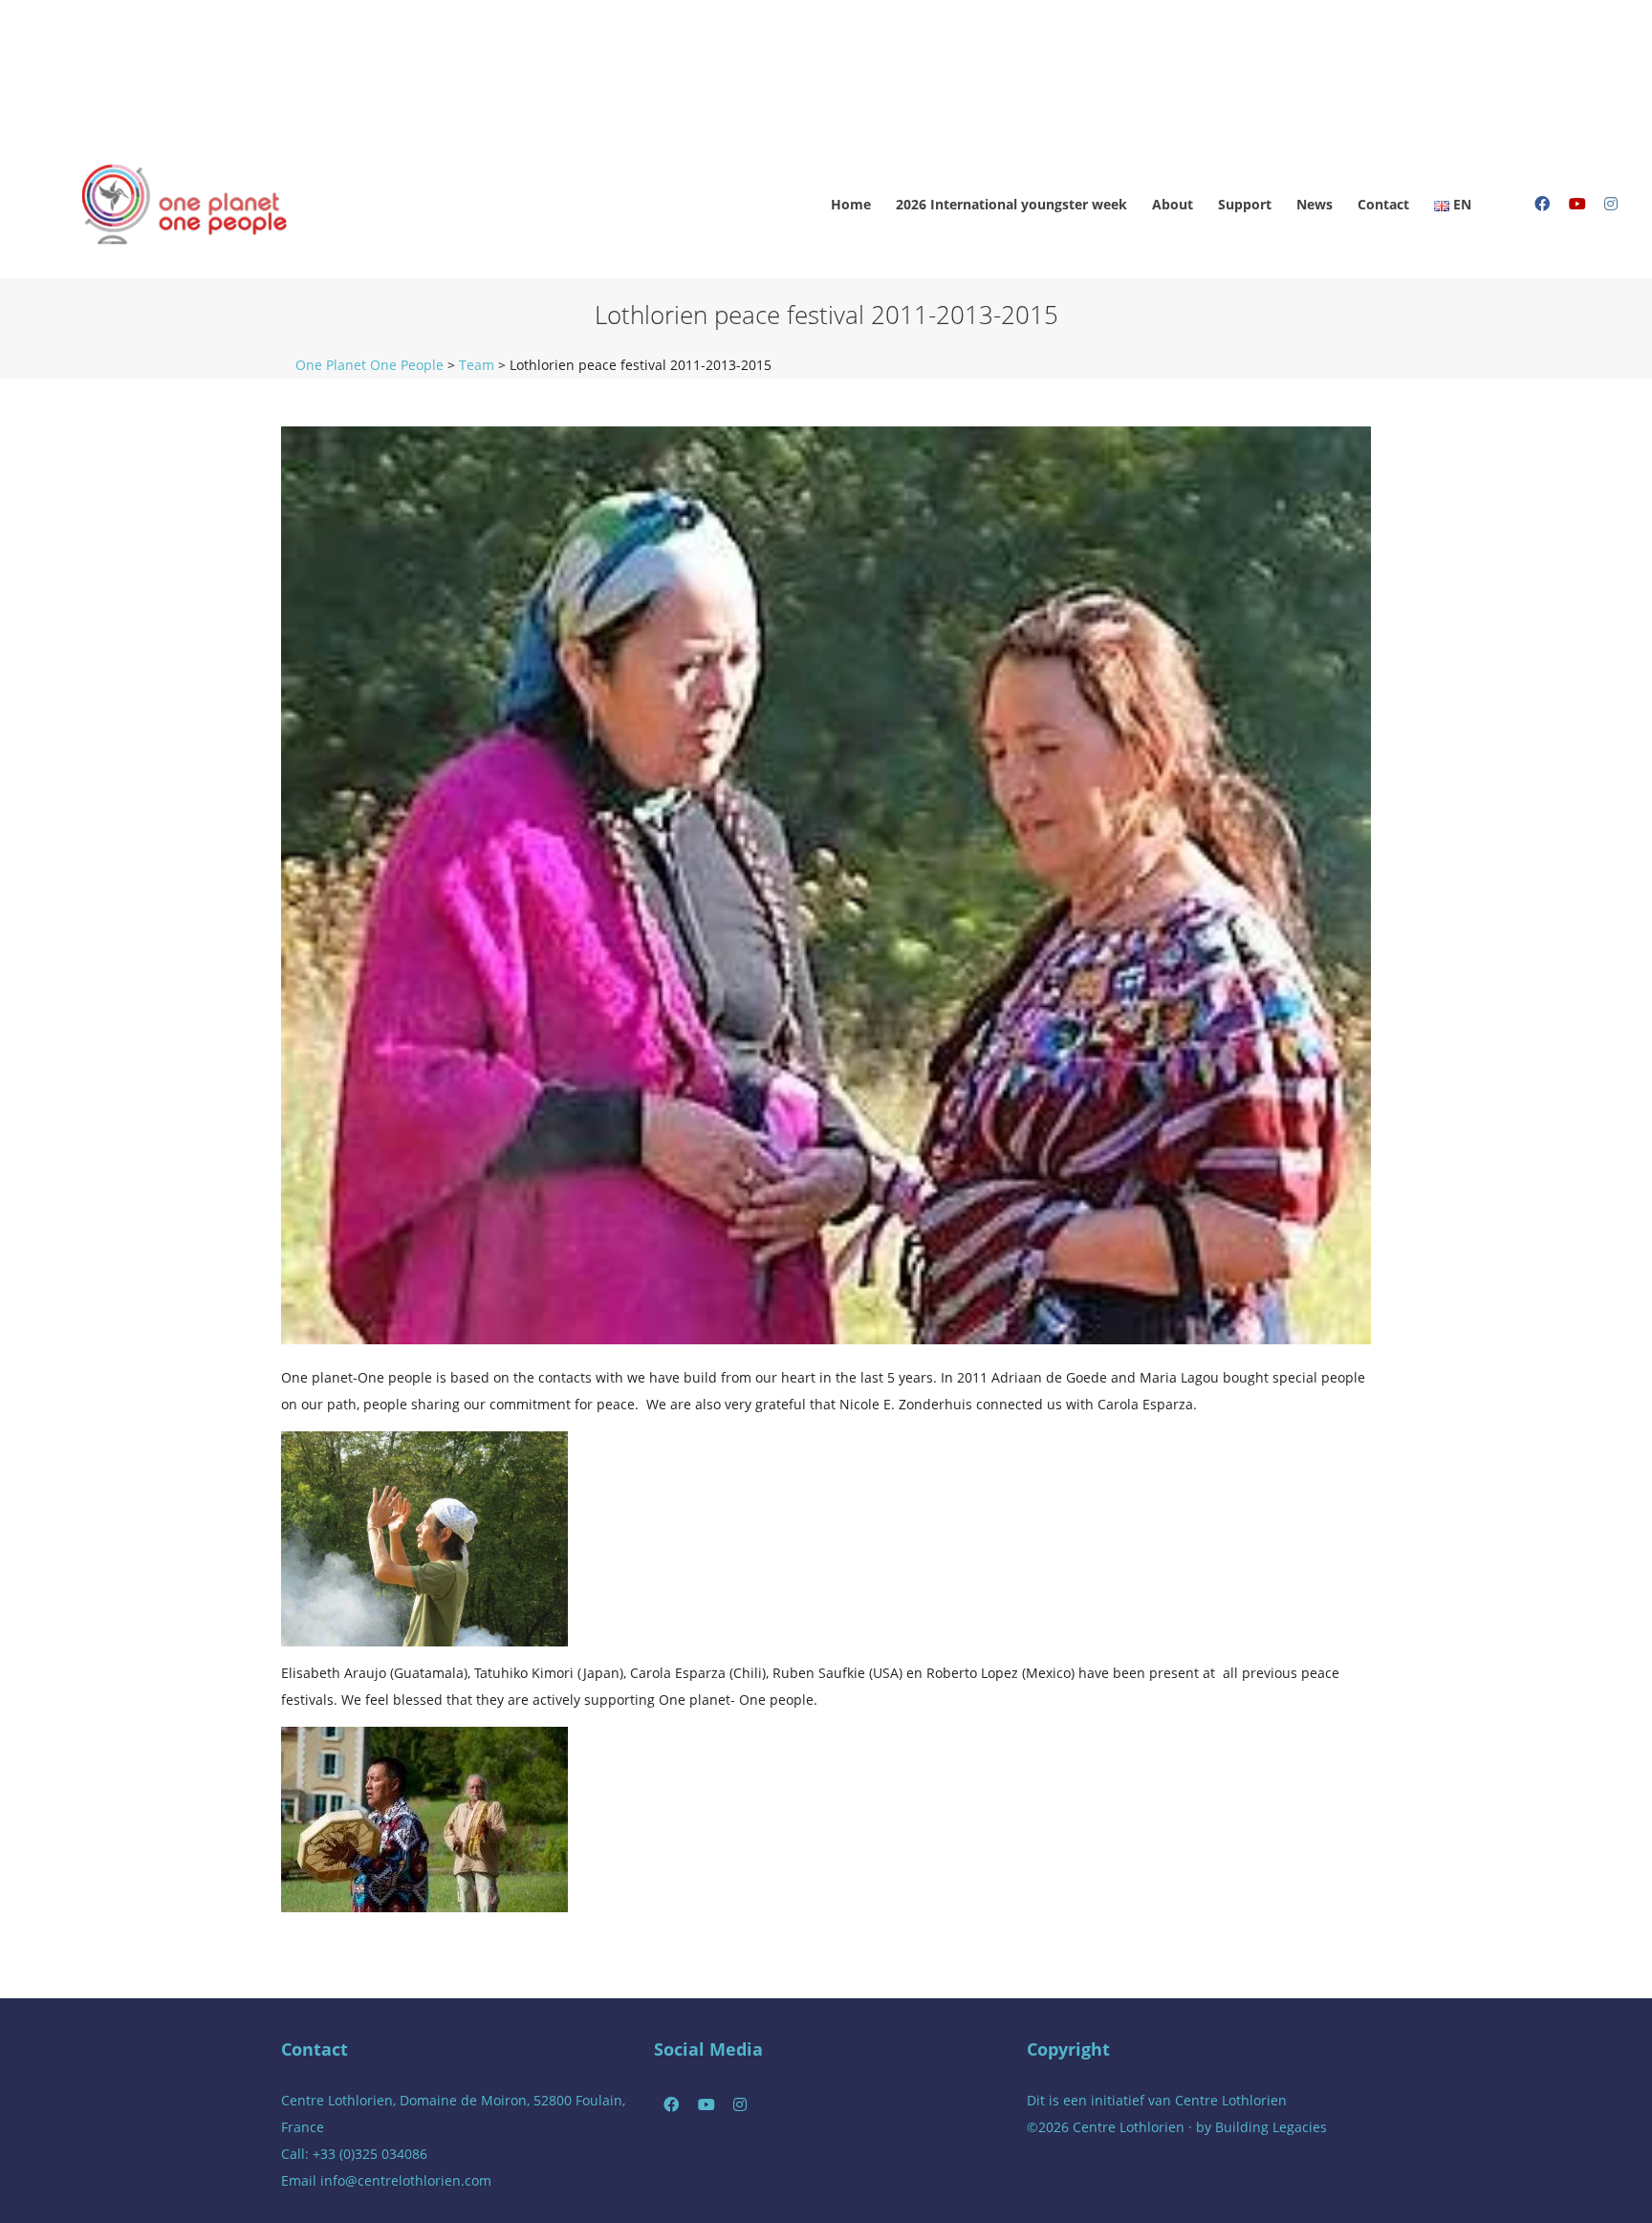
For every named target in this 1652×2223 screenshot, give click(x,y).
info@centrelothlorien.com (406, 2180)
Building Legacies (1271, 2127)
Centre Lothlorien (1231, 2100)
